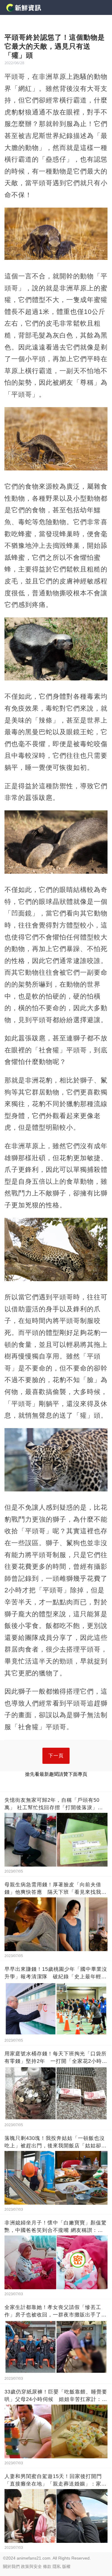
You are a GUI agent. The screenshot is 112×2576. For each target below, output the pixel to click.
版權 (66, 2566)
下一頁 (56, 1756)
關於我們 (11, 2566)
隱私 (57, 2566)
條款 (47, 2566)
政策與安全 (31, 2566)
